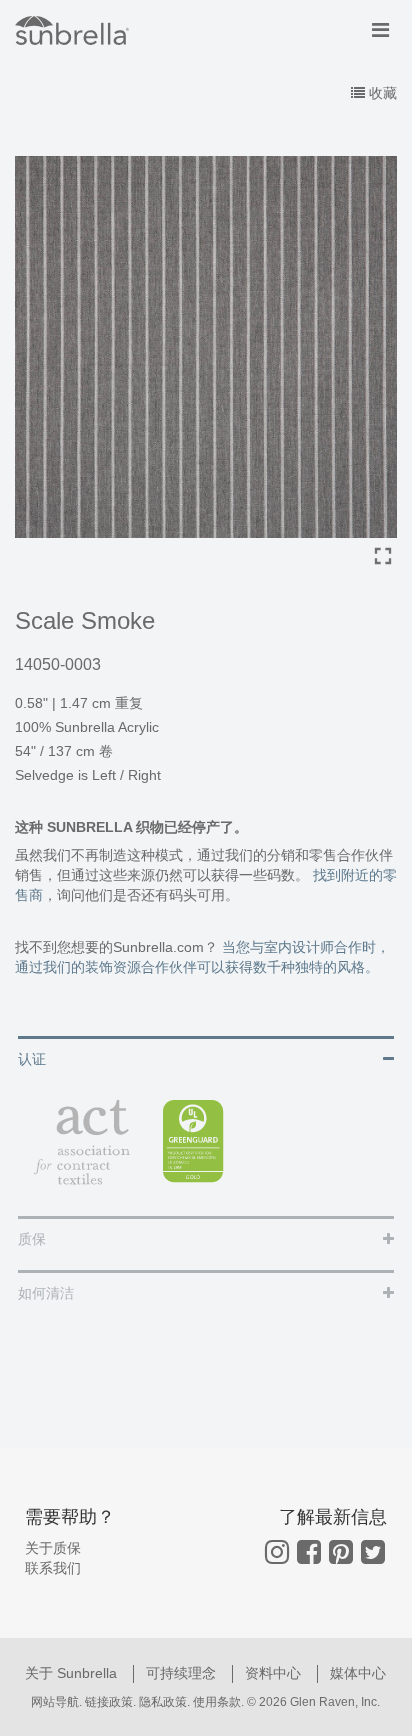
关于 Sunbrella (73, 1673)
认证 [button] (32, 1059)
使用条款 (217, 1702)
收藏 (381, 93)
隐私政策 (163, 1702)
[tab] (206, 1057)
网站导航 (55, 1702)
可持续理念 (183, 1673)
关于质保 (53, 1548)
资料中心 (275, 1673)
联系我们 (53, 1568)
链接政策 (109, 1702)
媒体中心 (358, 1673)
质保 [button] (32, 1239)
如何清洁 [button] (46, 1293)
